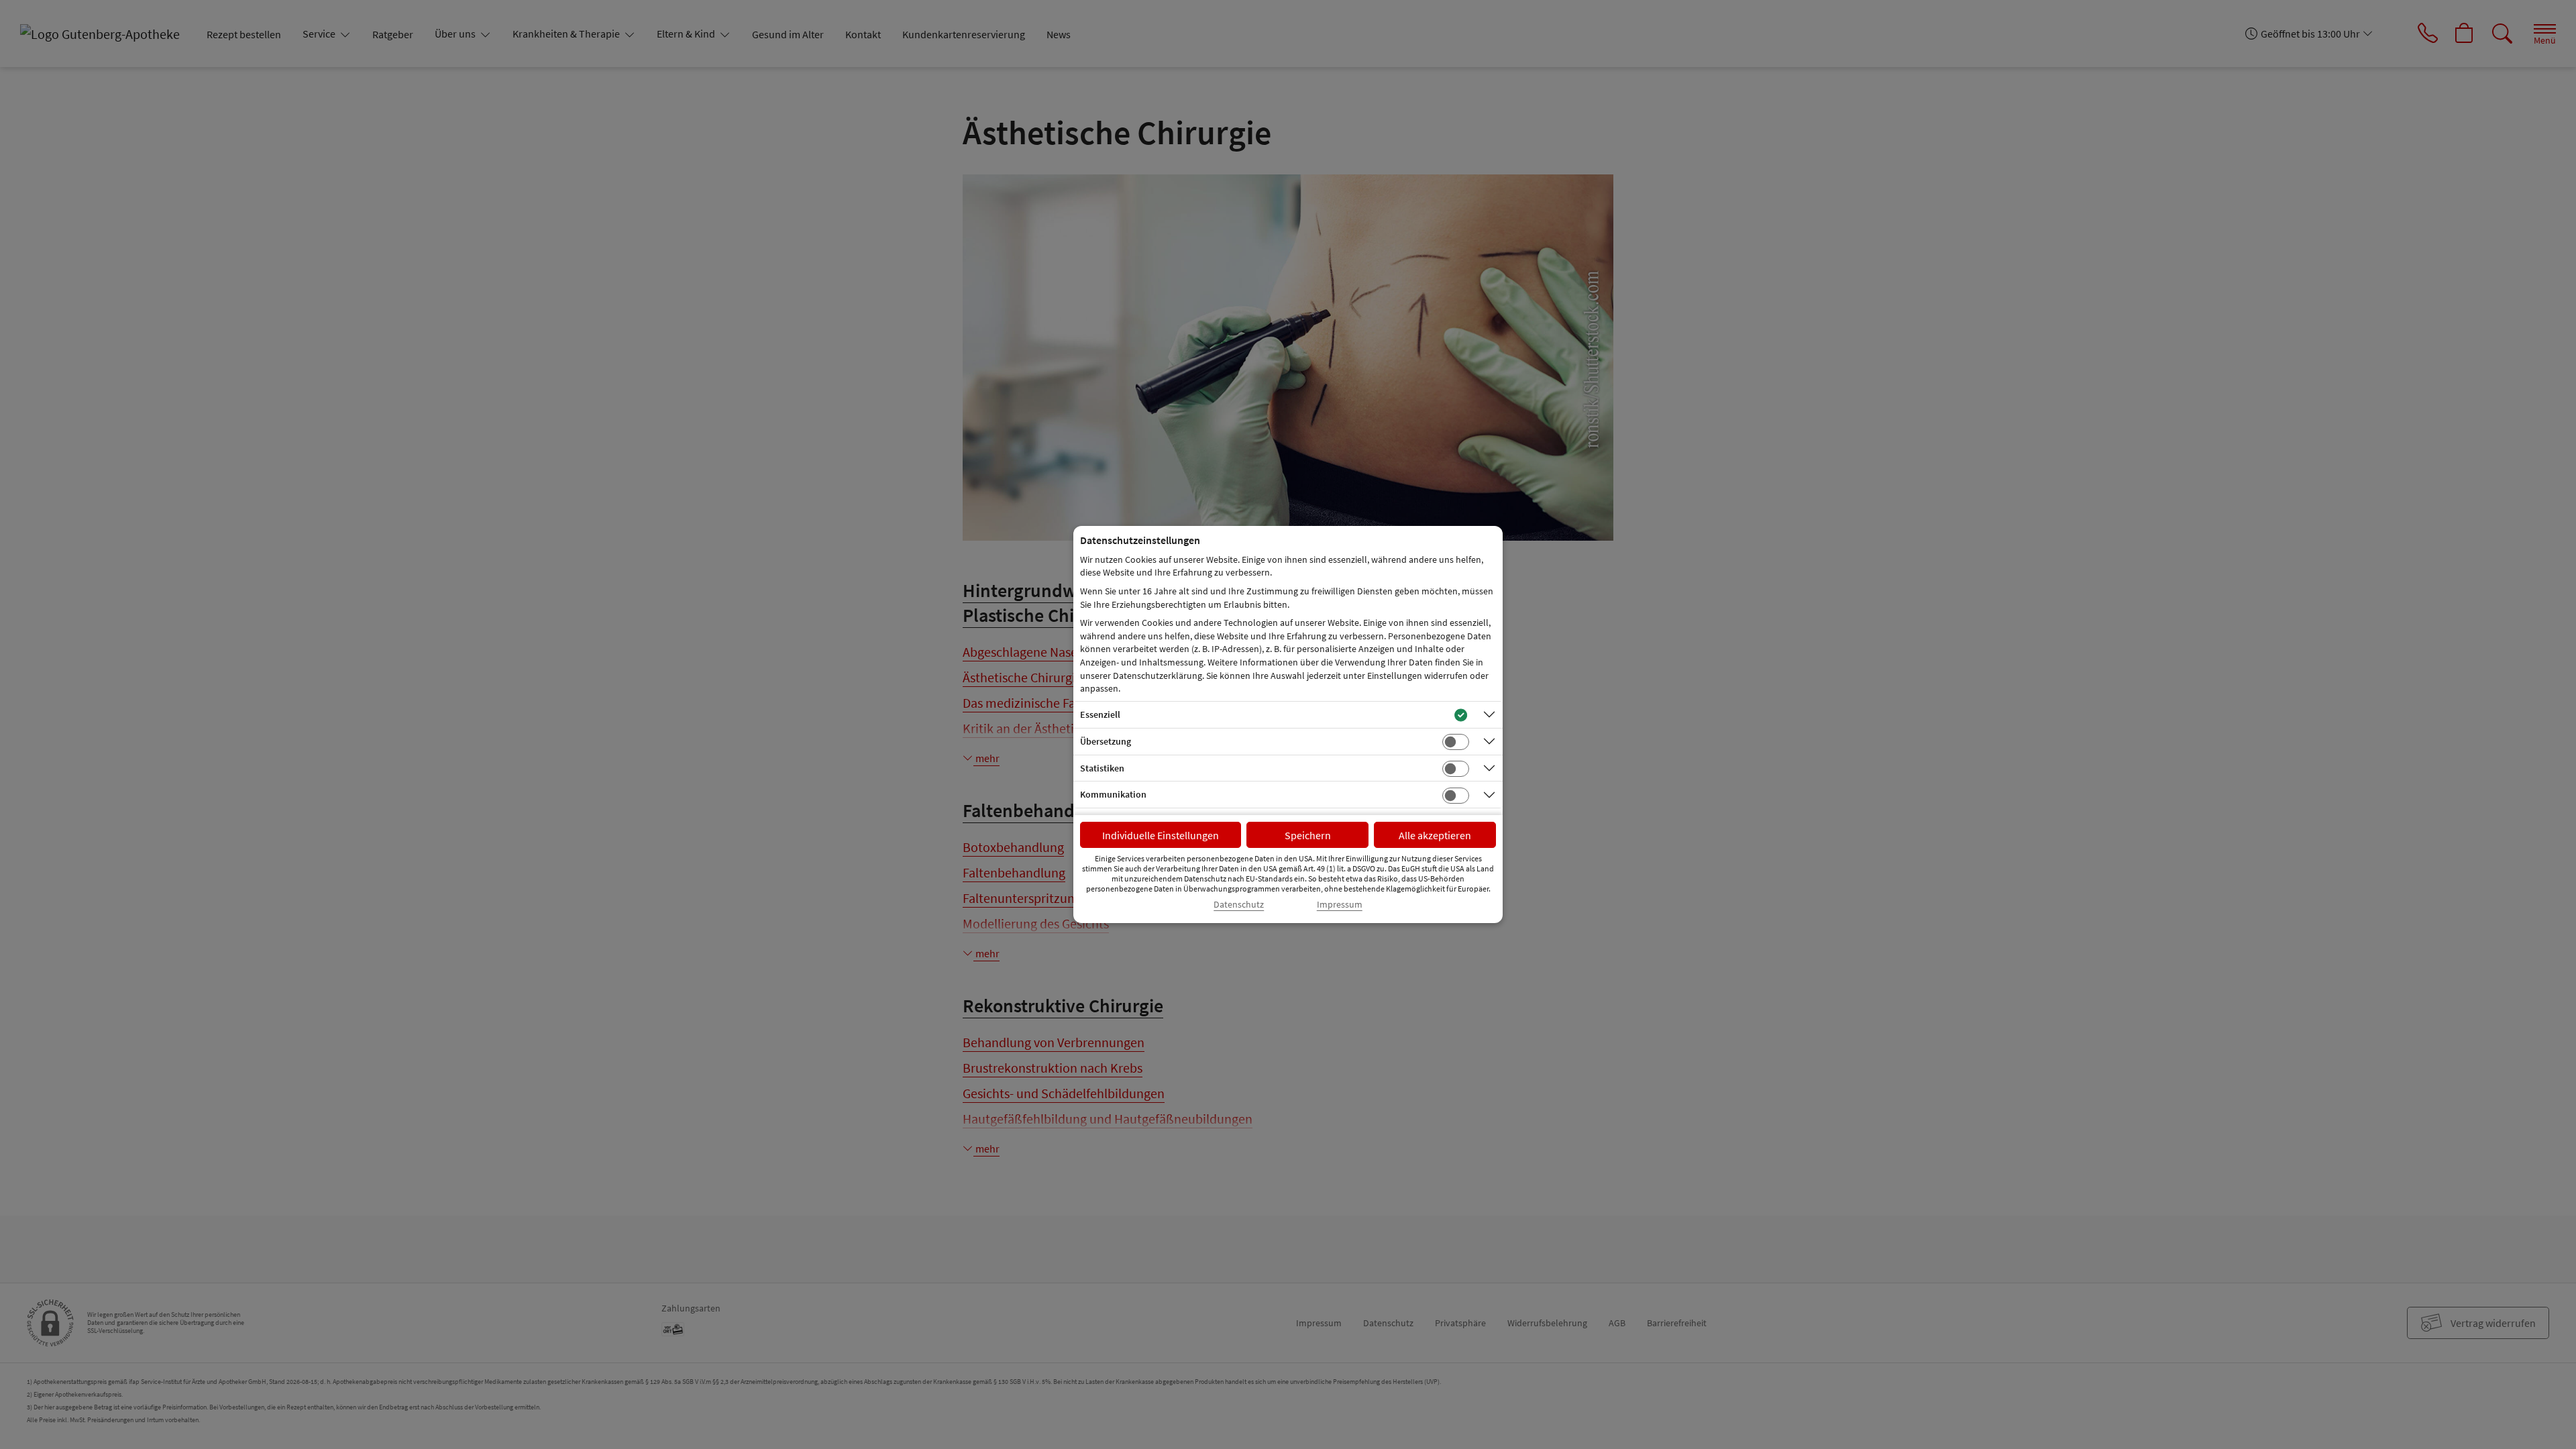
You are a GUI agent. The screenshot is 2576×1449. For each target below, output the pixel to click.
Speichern (1308, 835)
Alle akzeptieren (1435, 835)
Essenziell (1100, 714)
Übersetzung (1106, 741)
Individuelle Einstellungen (1161, 835)
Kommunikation (1113, 794)
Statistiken (1102, 768)
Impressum (1340, 905)
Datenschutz (1239, 905)
